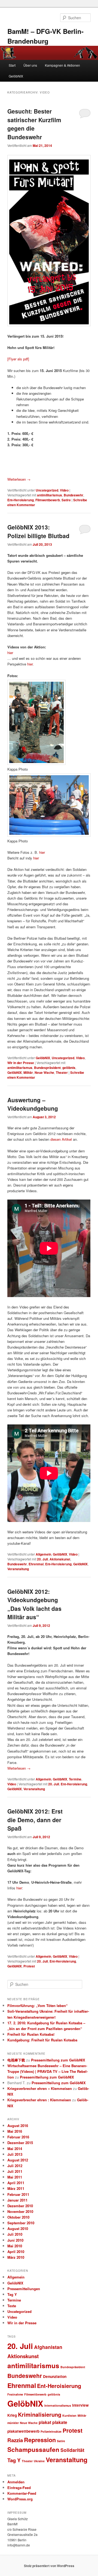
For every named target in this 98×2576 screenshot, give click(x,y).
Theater (62, 1072)
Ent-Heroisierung (21, 500)
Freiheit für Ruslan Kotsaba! (31, 2034)
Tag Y (12, 2294)
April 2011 (16, 2183)
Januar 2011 (17, 2200)
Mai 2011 (15, 2177)
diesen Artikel (61, 1139)
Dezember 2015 (20, 2143)
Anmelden (16, 2482)
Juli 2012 (15, 2166)
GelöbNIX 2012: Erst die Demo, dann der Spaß (35, 1820)
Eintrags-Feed (19, 2488)
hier (10, 653)
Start (12, 65)
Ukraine (39, 2461)
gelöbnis (69, 1068)
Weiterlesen (19, 479)
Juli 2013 (15, 2154)
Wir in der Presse (21, 1063)
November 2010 (20, 2211)
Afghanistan (48, 2347)
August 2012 (18, 2160)
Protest (29, 1966)
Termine (75, 1779)
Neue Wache (44, 1072)
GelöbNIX (16, 76)
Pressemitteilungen (24, 2289)
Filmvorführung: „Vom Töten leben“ (38, 2005)
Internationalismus (58, 2405)
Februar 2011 (18, 2194)
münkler (13, 2423)
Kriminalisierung (40, 2414)
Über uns (30, 65)
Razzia (15, 2440)
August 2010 (18, 2228)
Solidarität (72, 2450)
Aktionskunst (60, 1559)
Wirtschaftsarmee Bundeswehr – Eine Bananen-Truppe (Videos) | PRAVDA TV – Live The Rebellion (48, 2071)
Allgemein (43, 1554)
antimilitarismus (50, 495)
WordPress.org (20, 2499)
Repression (40, 2440)
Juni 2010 (15, 2240)
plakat (45, 2422)
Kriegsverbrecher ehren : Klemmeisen (39, 2100)
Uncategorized (47, 490)
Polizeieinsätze (51, 2431)
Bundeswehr (73, 495)
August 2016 (18, 2126)
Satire (66, 500)
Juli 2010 (15, 2234)
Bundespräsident (47, 1068)
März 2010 (16, 2257)
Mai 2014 (15, 2149)
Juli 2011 (15, 2171)
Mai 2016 (15, 2131)
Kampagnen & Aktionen (62, 65)
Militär (28, 1072)
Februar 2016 (18, 2137)
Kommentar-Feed (22, 2493)
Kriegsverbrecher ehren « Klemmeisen (40, 2088)
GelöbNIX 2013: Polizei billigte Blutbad (38, 531)
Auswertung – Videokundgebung (33, 1104)
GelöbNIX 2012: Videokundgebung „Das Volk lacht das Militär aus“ (34, 1604)
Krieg (12, 2415)
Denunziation (55, 2376)
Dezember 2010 (20, 2206)
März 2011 (16, 2188)
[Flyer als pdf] (18, 359)
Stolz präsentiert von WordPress (49, 2566)
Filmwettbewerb (48, 500)
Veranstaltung (18, 1569)
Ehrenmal (36, 1564)
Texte (12, 2306)
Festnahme (15, 2394)
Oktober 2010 (18, 2217)
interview (80, 2405)
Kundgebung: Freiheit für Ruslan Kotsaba (42, 2040)
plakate (60, 2422)
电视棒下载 (16, 2060)
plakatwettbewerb (23, 2431)
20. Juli (42, 1559)
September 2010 (21, 2223)
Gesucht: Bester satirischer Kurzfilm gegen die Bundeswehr (34, 124)
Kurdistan (69, 2415)
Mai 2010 (15, 2246)
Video (64, 490)
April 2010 (16, 2252)
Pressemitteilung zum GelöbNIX (58, 2060)
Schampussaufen (33, 2449)
